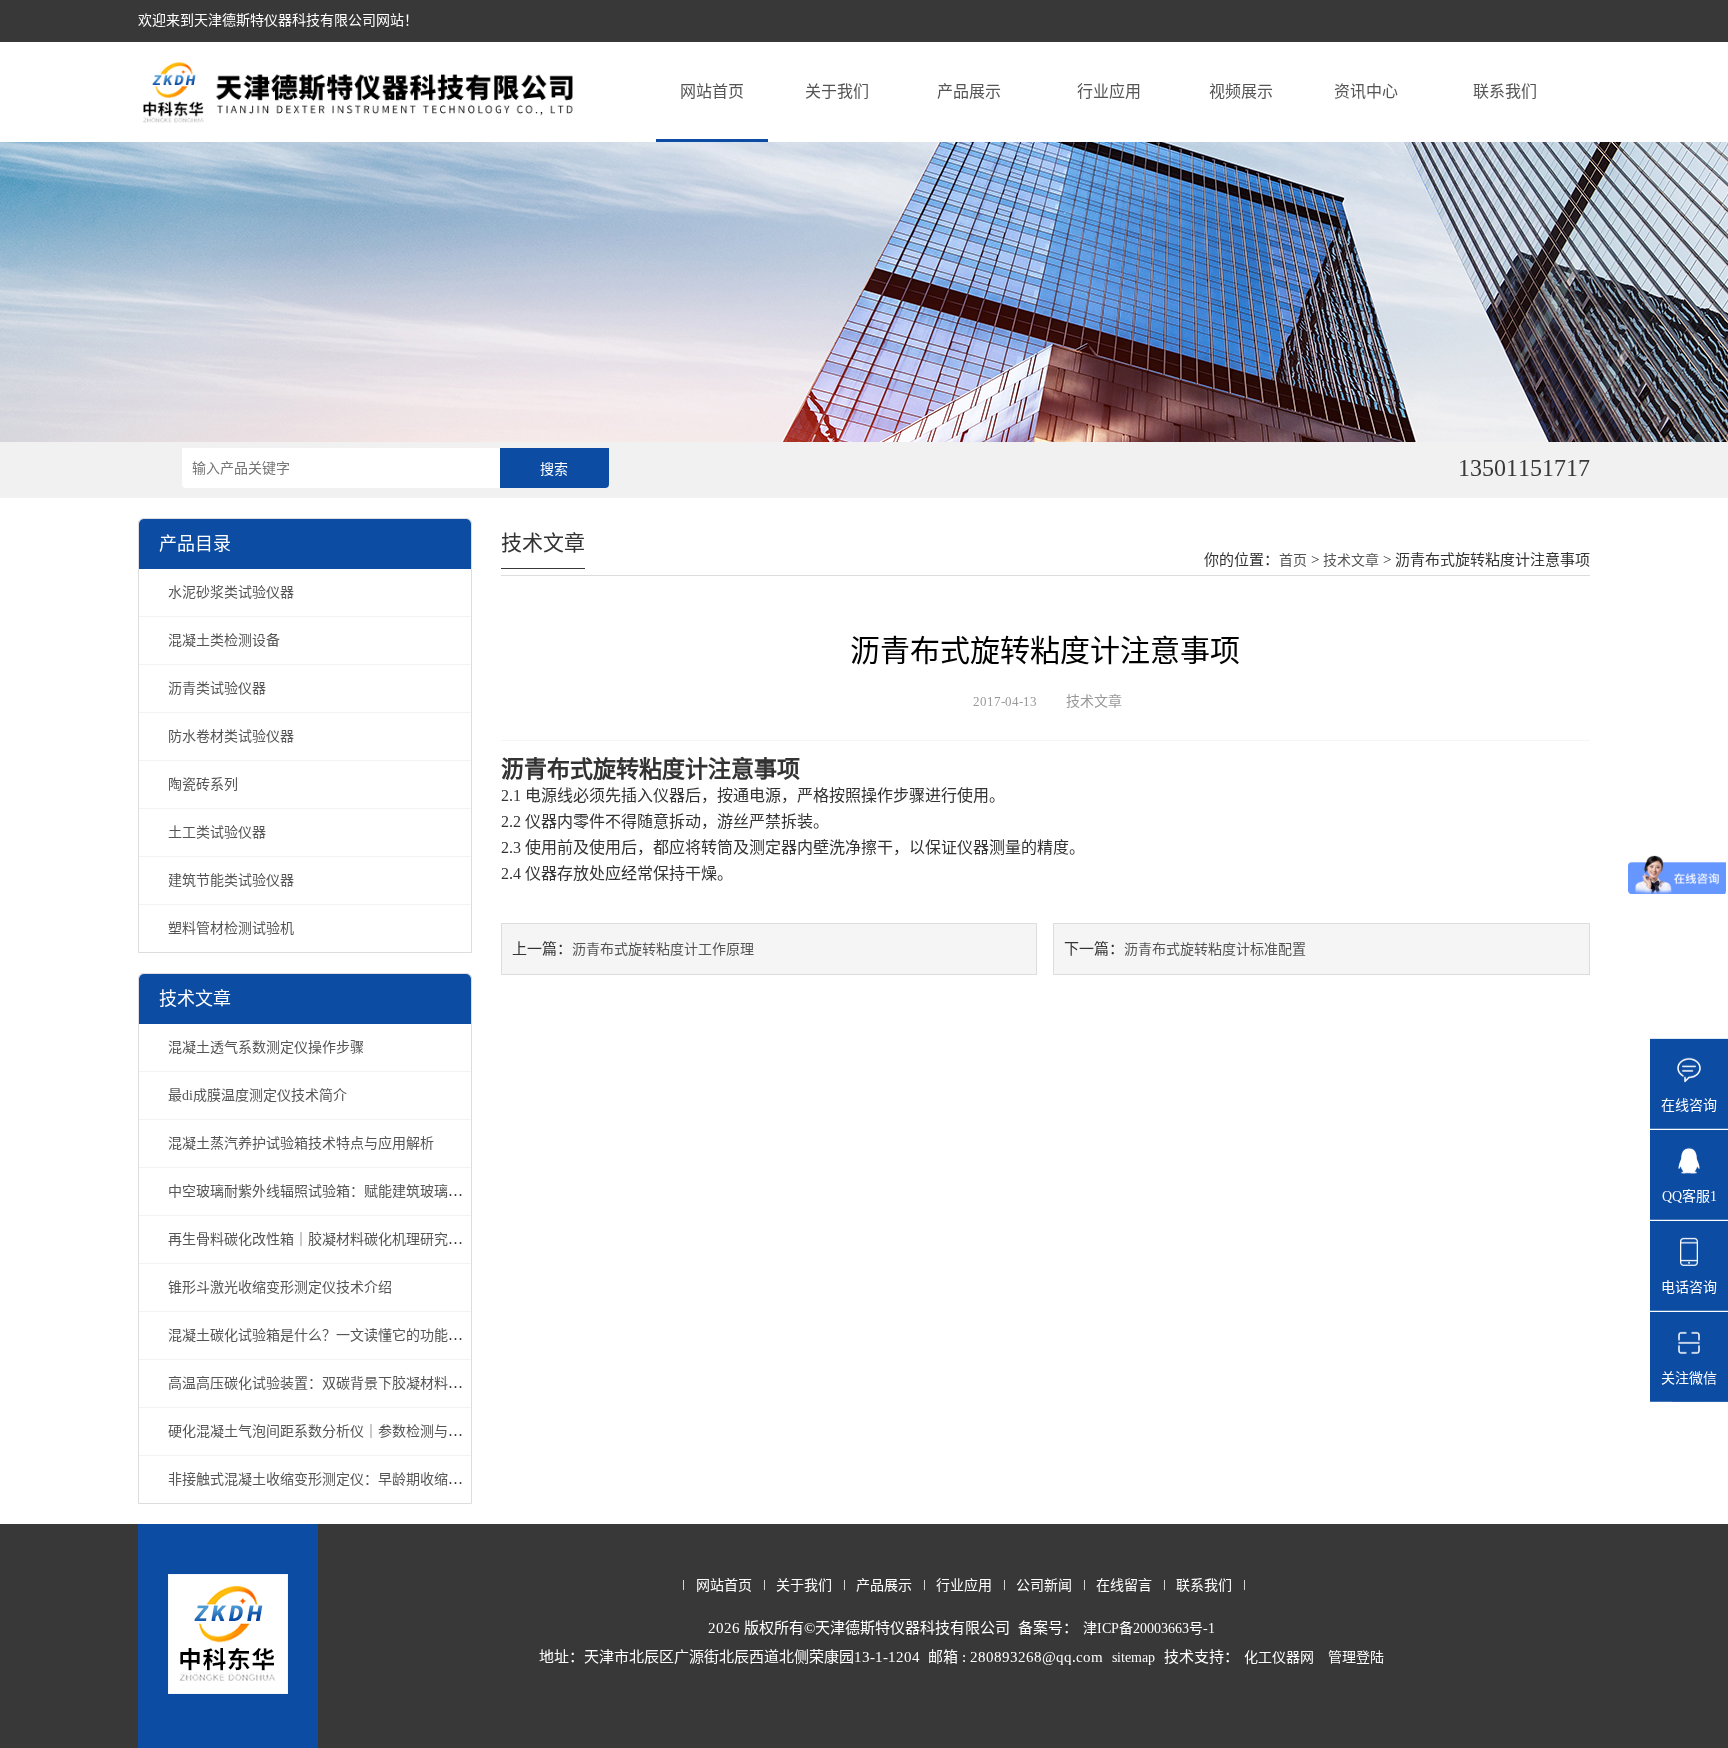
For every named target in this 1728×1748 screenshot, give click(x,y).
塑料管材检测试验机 (231, 928)
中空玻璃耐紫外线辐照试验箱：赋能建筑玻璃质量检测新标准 (357, 1191)
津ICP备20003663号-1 (1149, 1628)
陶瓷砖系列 (203, 784)
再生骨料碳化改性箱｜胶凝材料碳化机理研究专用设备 (336, 1239)
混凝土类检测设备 (224, 640)
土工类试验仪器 (217, 832)
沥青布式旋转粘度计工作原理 (663, 949)
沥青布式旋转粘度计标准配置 (1215, 949)
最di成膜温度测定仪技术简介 (257, 1095)
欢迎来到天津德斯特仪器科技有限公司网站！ (278, 20)
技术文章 (1351, 560)
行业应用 (1109, 91)
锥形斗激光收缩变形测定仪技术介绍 (280, 1287)
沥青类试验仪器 (217, 688)
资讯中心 (1366, 91)
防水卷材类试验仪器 (231, 736)
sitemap (1133, 1657)
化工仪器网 (1279, 1657)
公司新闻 (1044, 1585)
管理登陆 (1356, 1657)
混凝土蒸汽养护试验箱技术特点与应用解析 (301, 1143)
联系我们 (1505, 91)
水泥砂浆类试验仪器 (231, 592)
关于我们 (837, 91)
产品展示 (969, 91)
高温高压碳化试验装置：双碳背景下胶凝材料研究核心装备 (350, 1383)
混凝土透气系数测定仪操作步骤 (266, 1047)
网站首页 (712, 91)
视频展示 (1241, 91)
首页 (1293, 560)
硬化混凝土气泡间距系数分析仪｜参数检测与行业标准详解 (350, 1431)
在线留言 (1124, 1585)
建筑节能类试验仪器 (231, 880)
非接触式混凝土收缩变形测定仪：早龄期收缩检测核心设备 (350, 1479)
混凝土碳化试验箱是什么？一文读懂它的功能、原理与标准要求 (364, 1335)
